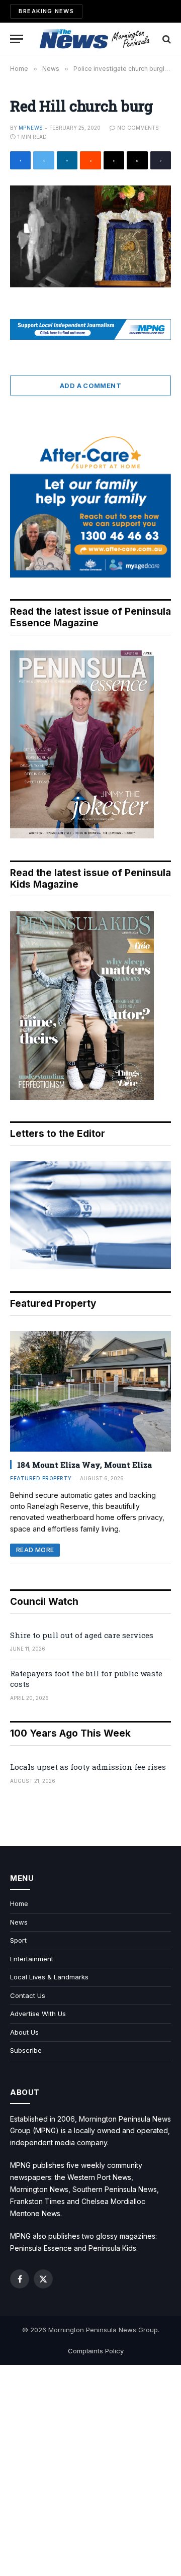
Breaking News (46, 11)
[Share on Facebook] (20, 160)
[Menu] (17, 39)
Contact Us (28, 1995)
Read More (35, 1550)
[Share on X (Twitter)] (43, 160)
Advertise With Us (38, 2014)
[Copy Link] (161, 160)
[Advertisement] (90, 2470)
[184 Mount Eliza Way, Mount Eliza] (90, 1391)
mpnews (31, 128)
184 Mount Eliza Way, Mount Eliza (84, 1465)
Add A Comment (90, 386)
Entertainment (32, 1959)
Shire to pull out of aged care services (82, 1635)
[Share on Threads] (114, 160)
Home (19, 1903)
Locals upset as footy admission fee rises (88, 1767)
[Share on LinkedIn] (67, 160)
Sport (18, 1940)
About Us (24, 2032)
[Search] (166, 39)
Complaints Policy (96, 2351)
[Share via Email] (137, 160)
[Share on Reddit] (90, 160)
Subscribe (26, 2050)
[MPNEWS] (96, 39)
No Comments (138, 128)
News (19, 1922)
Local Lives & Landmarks (49, 1977)
